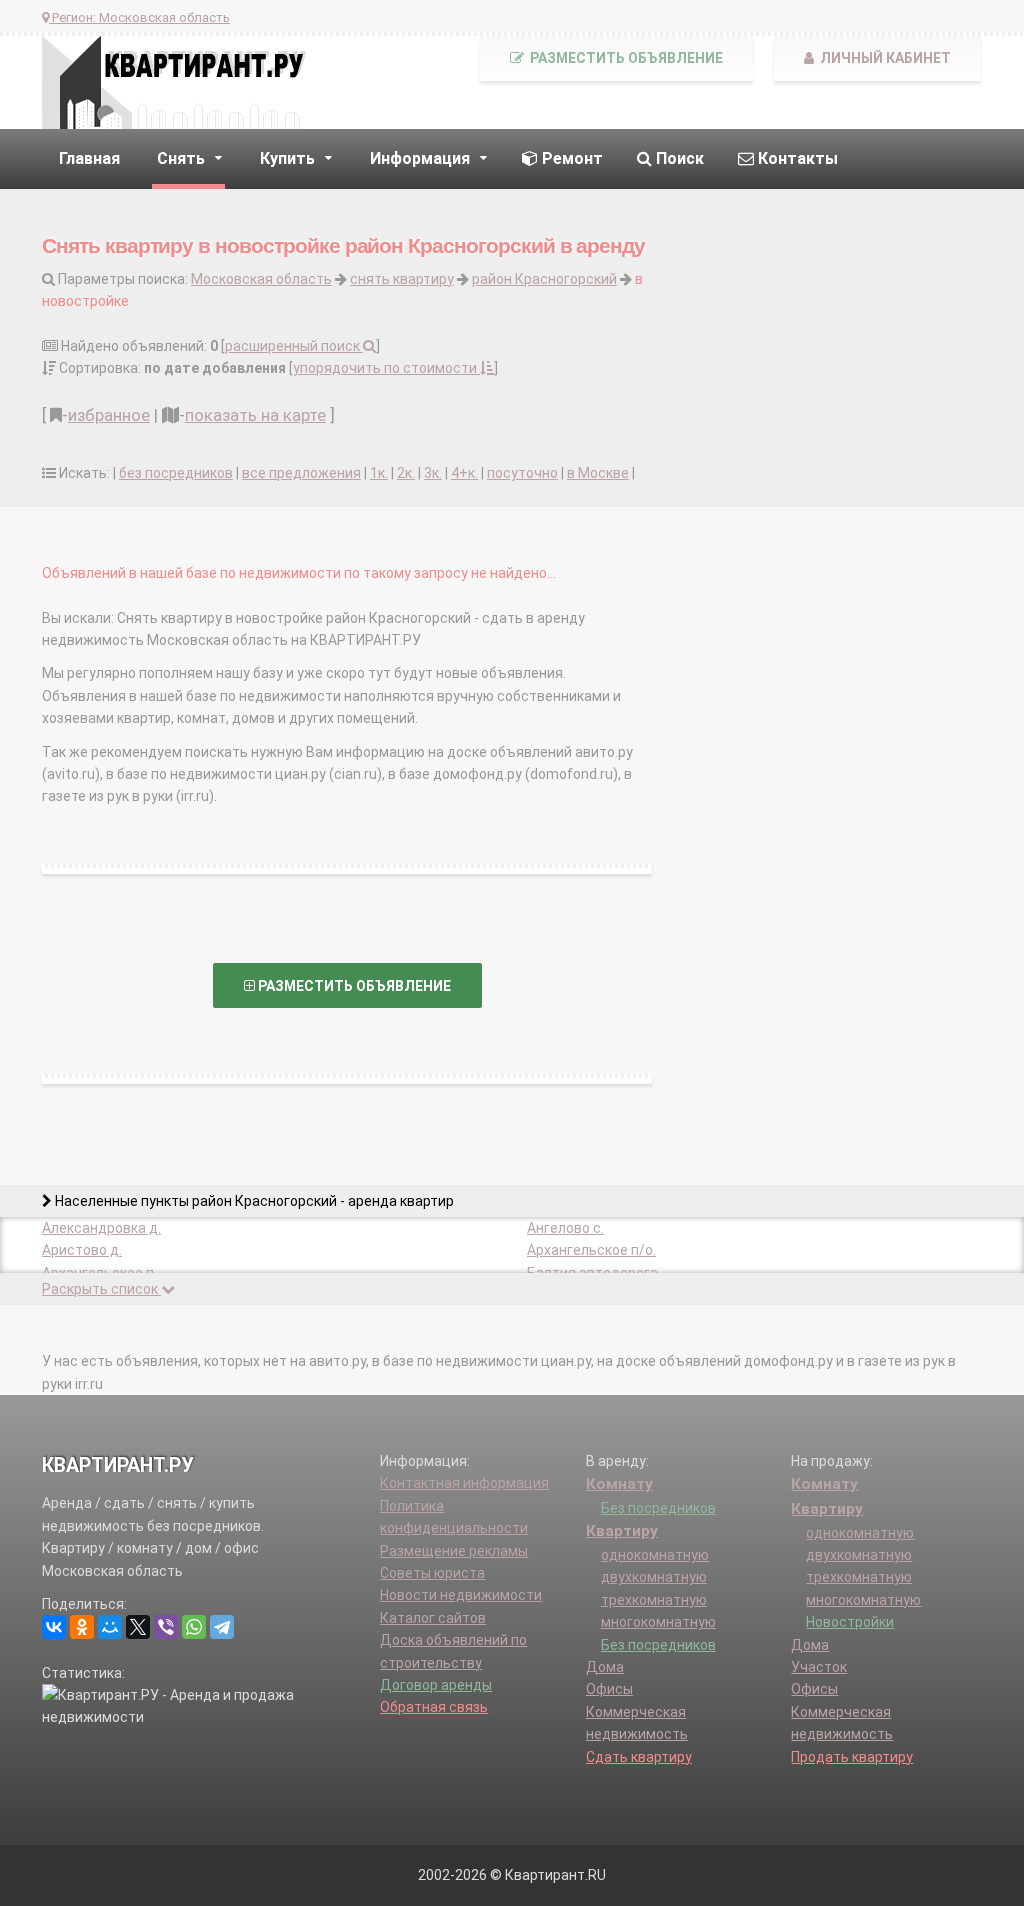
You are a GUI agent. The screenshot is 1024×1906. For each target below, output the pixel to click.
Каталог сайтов (433, 1618)
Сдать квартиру (639, 1757)
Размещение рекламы (454, 1551)
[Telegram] (222, 1627)
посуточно (522, 473)
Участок (819, 1667)
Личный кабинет (884, 58)
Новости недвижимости (461, 1595)
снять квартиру (402, 279)
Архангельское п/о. (591, 1250)
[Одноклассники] (82, 1627)
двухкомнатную (654, 1577)
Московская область (261, 279)
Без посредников (658, 1508)
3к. (433, 473)
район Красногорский (544, 279)
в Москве (598, 473)
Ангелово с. (565, 1228)
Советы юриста (432, 1573)
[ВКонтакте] (54, 1627)
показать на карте (255, 415)
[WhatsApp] (194, 1627)
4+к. (464, 473)
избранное (109, 415)
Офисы (609, 1689)
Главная (89, 158)
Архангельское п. (99, 1273)
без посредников (176, 473)
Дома (605, 1667)
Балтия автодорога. (594, 1273)
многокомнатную (658, 1622)
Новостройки (850, 1622)
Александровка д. (101, 1228)
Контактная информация (464, 1483)
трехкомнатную (654, 1600)
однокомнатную (655, 1555)
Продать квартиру (852, 1757)
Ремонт (570, 158)
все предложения (301, 473)
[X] (138, 1627)
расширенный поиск (294, 346)
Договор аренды (436, 1685)
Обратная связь (434, 1707)
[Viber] (166, 1627)
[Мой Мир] (110, 1627)
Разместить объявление (625, 58)
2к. (406, 473)
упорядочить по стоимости (386, 368)
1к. (379, 473)
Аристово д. (82, 1250)
